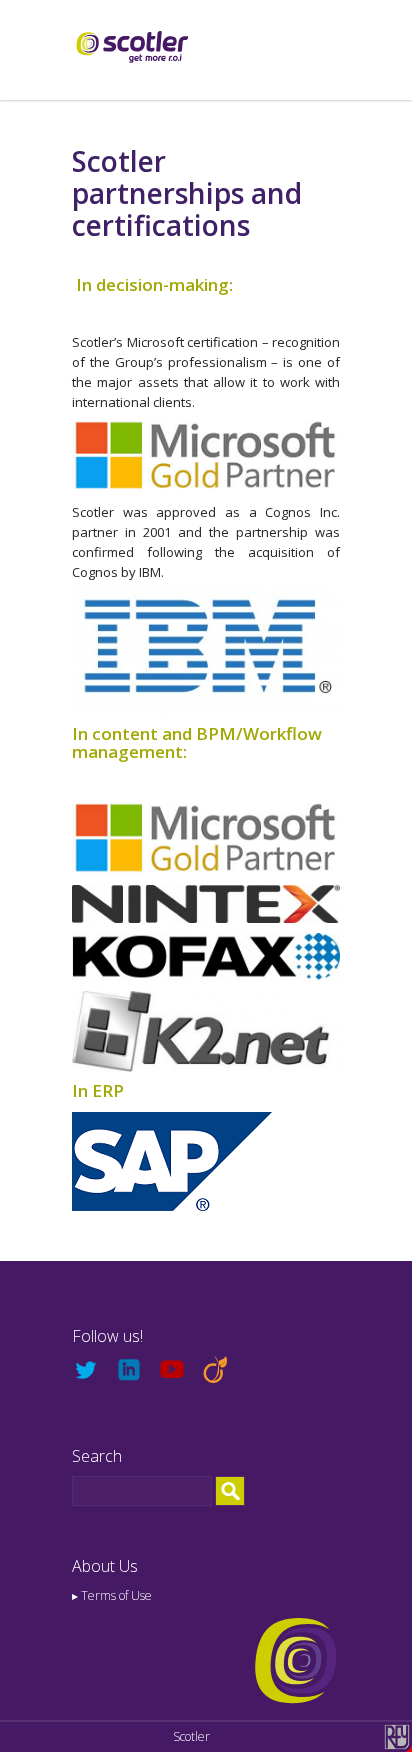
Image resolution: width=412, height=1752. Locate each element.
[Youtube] (179, 1371)
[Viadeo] (222, 1371)
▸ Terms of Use (112, 1595)
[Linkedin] (136, 1371)
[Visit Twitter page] (93, 1371)
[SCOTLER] (132, 44)
